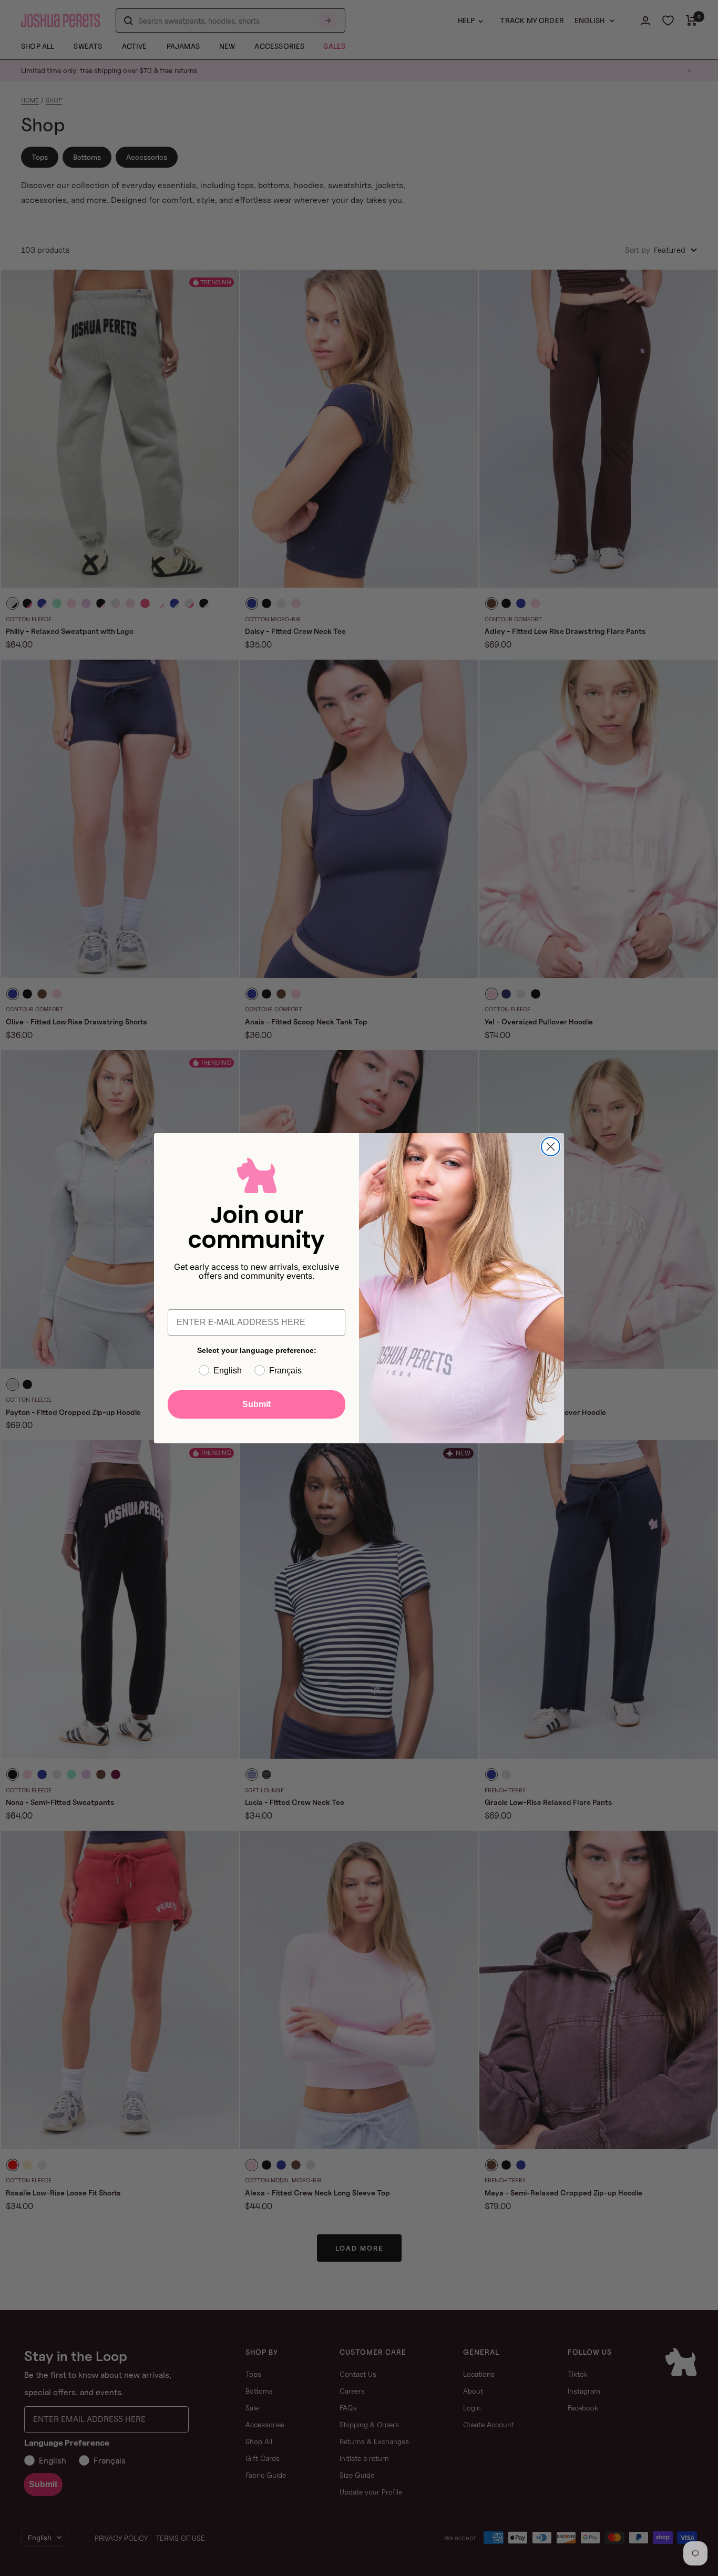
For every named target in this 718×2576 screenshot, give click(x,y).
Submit (257, 1404)
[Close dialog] (551, 1147)
